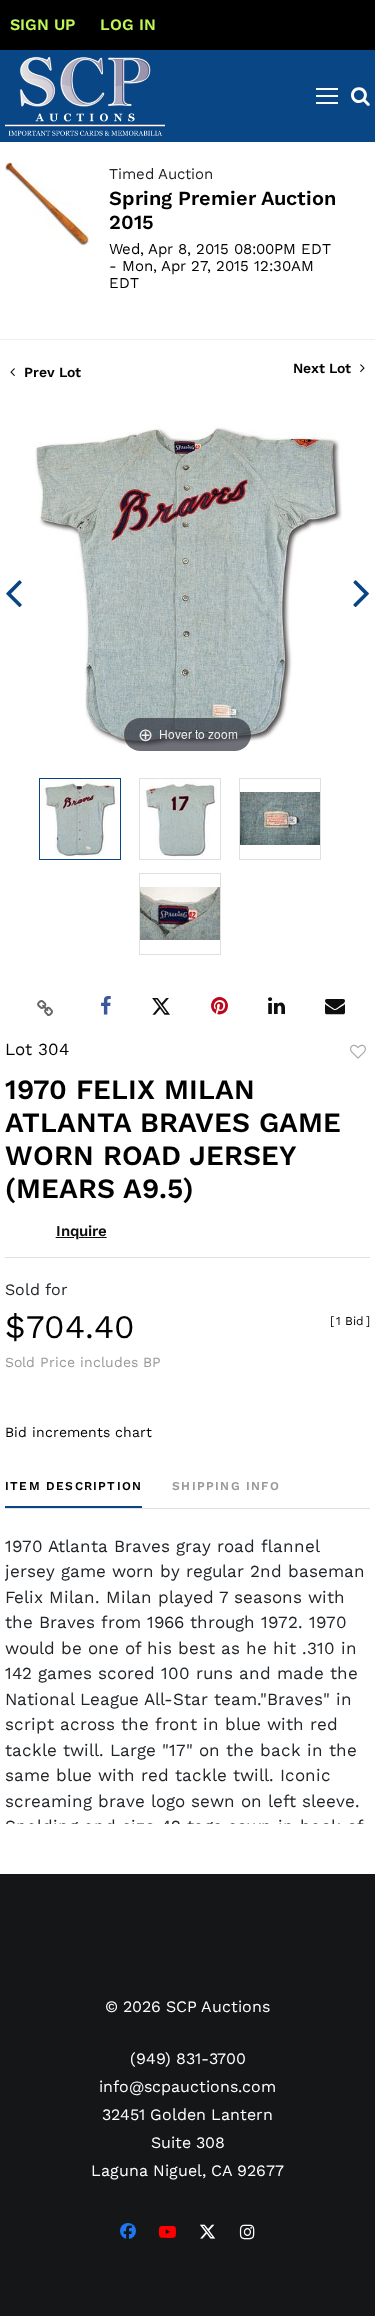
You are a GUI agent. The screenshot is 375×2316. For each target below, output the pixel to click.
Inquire (81, 1231)
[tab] (73, 1493)
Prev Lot (50, 372)
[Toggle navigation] (327, 96)
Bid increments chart (78, 1432)
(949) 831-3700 (188, 2058)
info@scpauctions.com (187, 2086)
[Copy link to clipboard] (45, 1007)
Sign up (42, 24)
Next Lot (324, 368)
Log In (128, 24)
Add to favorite (358, 1052)
